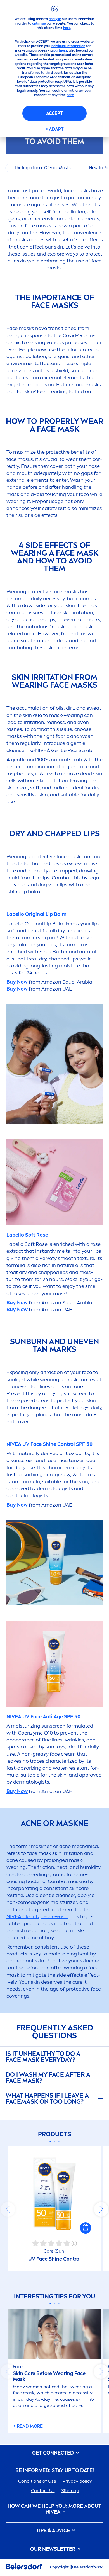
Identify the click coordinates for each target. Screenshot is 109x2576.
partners (60, 50)
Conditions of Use (37, 2481)
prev (8, 2209)
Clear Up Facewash (37, 1916)
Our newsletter (53, 2549)
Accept (54, 113)
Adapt (56, 129)
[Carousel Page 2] (55, 2141)
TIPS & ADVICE (54, 2531)
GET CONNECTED (54, 2453)
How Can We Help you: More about (54, 2509)
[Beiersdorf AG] (24, 2568)
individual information (68, 46)
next (101, 2209)
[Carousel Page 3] (59, 2141)
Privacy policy (77, 2481)
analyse (55, 19)
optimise (39, 23)
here (67, 28)
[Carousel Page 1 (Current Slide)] (50, 2141)
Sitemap (70, 2491)
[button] (86, 2228)
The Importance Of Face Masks (43, 168)
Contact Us (43, 2491)
